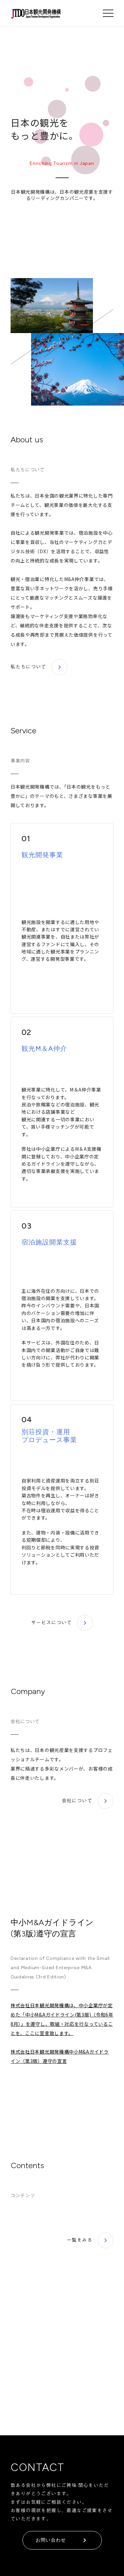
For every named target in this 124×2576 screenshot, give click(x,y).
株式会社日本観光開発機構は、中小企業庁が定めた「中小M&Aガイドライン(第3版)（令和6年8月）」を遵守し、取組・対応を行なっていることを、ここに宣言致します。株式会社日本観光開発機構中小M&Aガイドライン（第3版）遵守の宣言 (62, 2033)
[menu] (108, 13)
